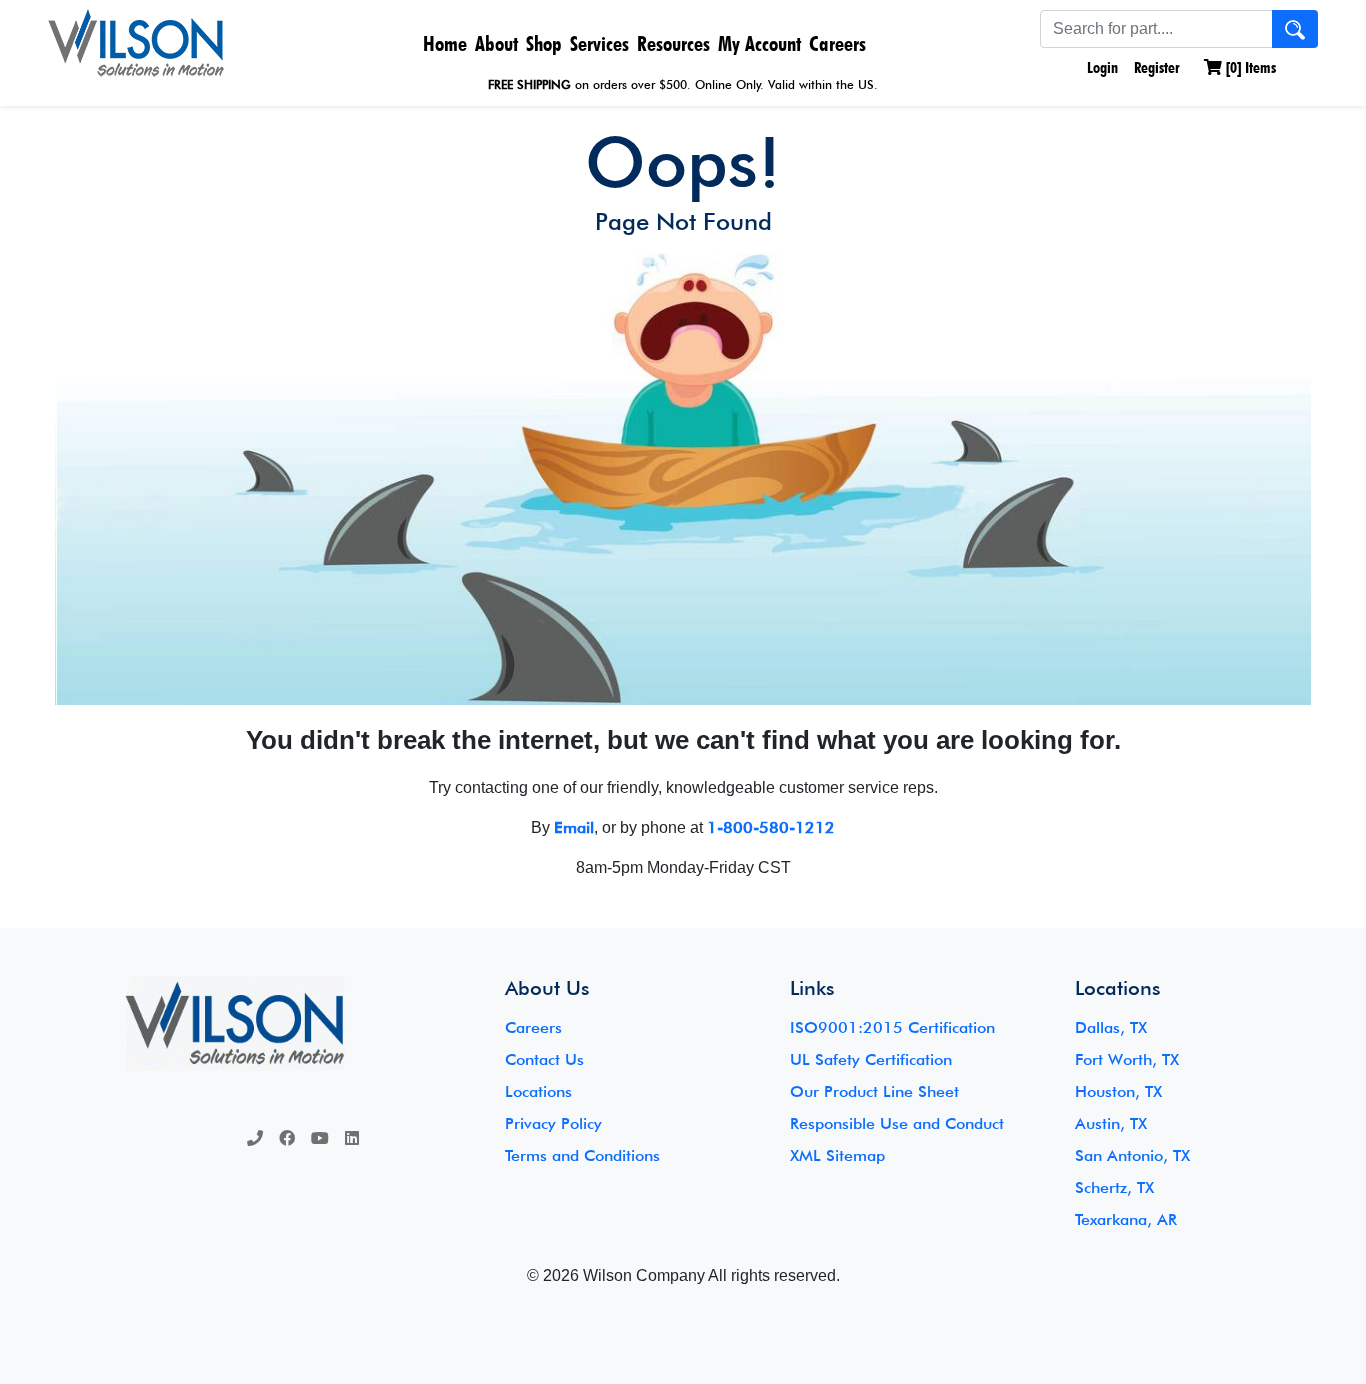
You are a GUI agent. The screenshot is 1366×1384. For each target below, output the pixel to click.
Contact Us (544, 1059)
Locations (538, 1091)
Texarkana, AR (1126, 1219)
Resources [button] (673, 43)
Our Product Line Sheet (874, 1091)
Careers (837, 43)
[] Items (1249, 67)
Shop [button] (544, 43)
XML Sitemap (837, 1155)
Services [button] (599, 43)
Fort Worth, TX (1127, 1059)
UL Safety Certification (871, 1059)
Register (1157, 67)
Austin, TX (1111, 1123)
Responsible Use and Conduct (897, 1123)
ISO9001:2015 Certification (892, 1027)
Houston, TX (1118, 1091)
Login (1100, 67)
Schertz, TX (1114, 1187)
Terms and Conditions (582, 1155)
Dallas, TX (1111, 1027)
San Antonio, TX (1132, 1155)
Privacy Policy (553, 1123)
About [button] (496, 43)
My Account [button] (759, 43)
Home (445, 43)
